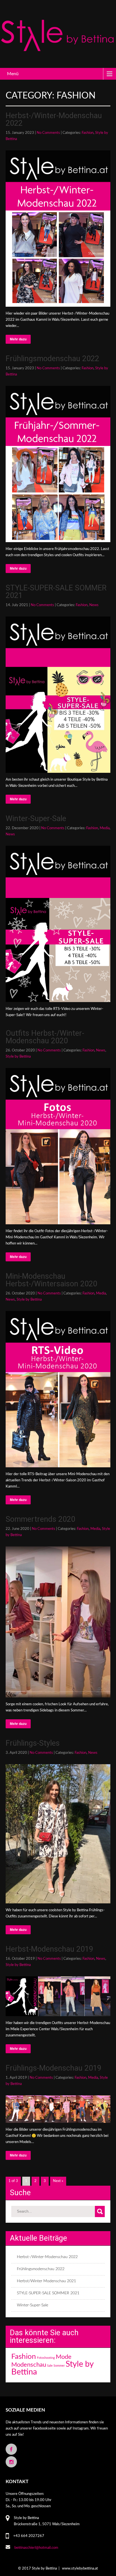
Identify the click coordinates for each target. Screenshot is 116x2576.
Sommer (59, 2366)
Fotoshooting (46, 2358)
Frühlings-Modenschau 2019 (53, 2068)
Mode (64, 2357)
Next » (58, 2181)
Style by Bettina (18, 1057)
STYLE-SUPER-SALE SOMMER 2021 (56, 592)
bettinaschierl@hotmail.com (36, 2548)
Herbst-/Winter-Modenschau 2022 (54, 119)
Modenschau (29, 2365)
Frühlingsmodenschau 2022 (52, 359)
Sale (50, 2366)
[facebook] (11, 2449)
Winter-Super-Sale (36, 819)
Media (105, 828)
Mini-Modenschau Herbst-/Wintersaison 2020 (51, 1280)
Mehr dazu (18, 339)
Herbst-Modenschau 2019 (49, 1949)
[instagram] (11, 2462)
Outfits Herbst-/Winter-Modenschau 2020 (45, 1037)
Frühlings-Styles (33, 1743)
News (94, 605)
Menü (13, 74)
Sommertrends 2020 (40, 1519)
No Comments (48, 133)
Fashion (88, 133)
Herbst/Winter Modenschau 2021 (46, 2281)
